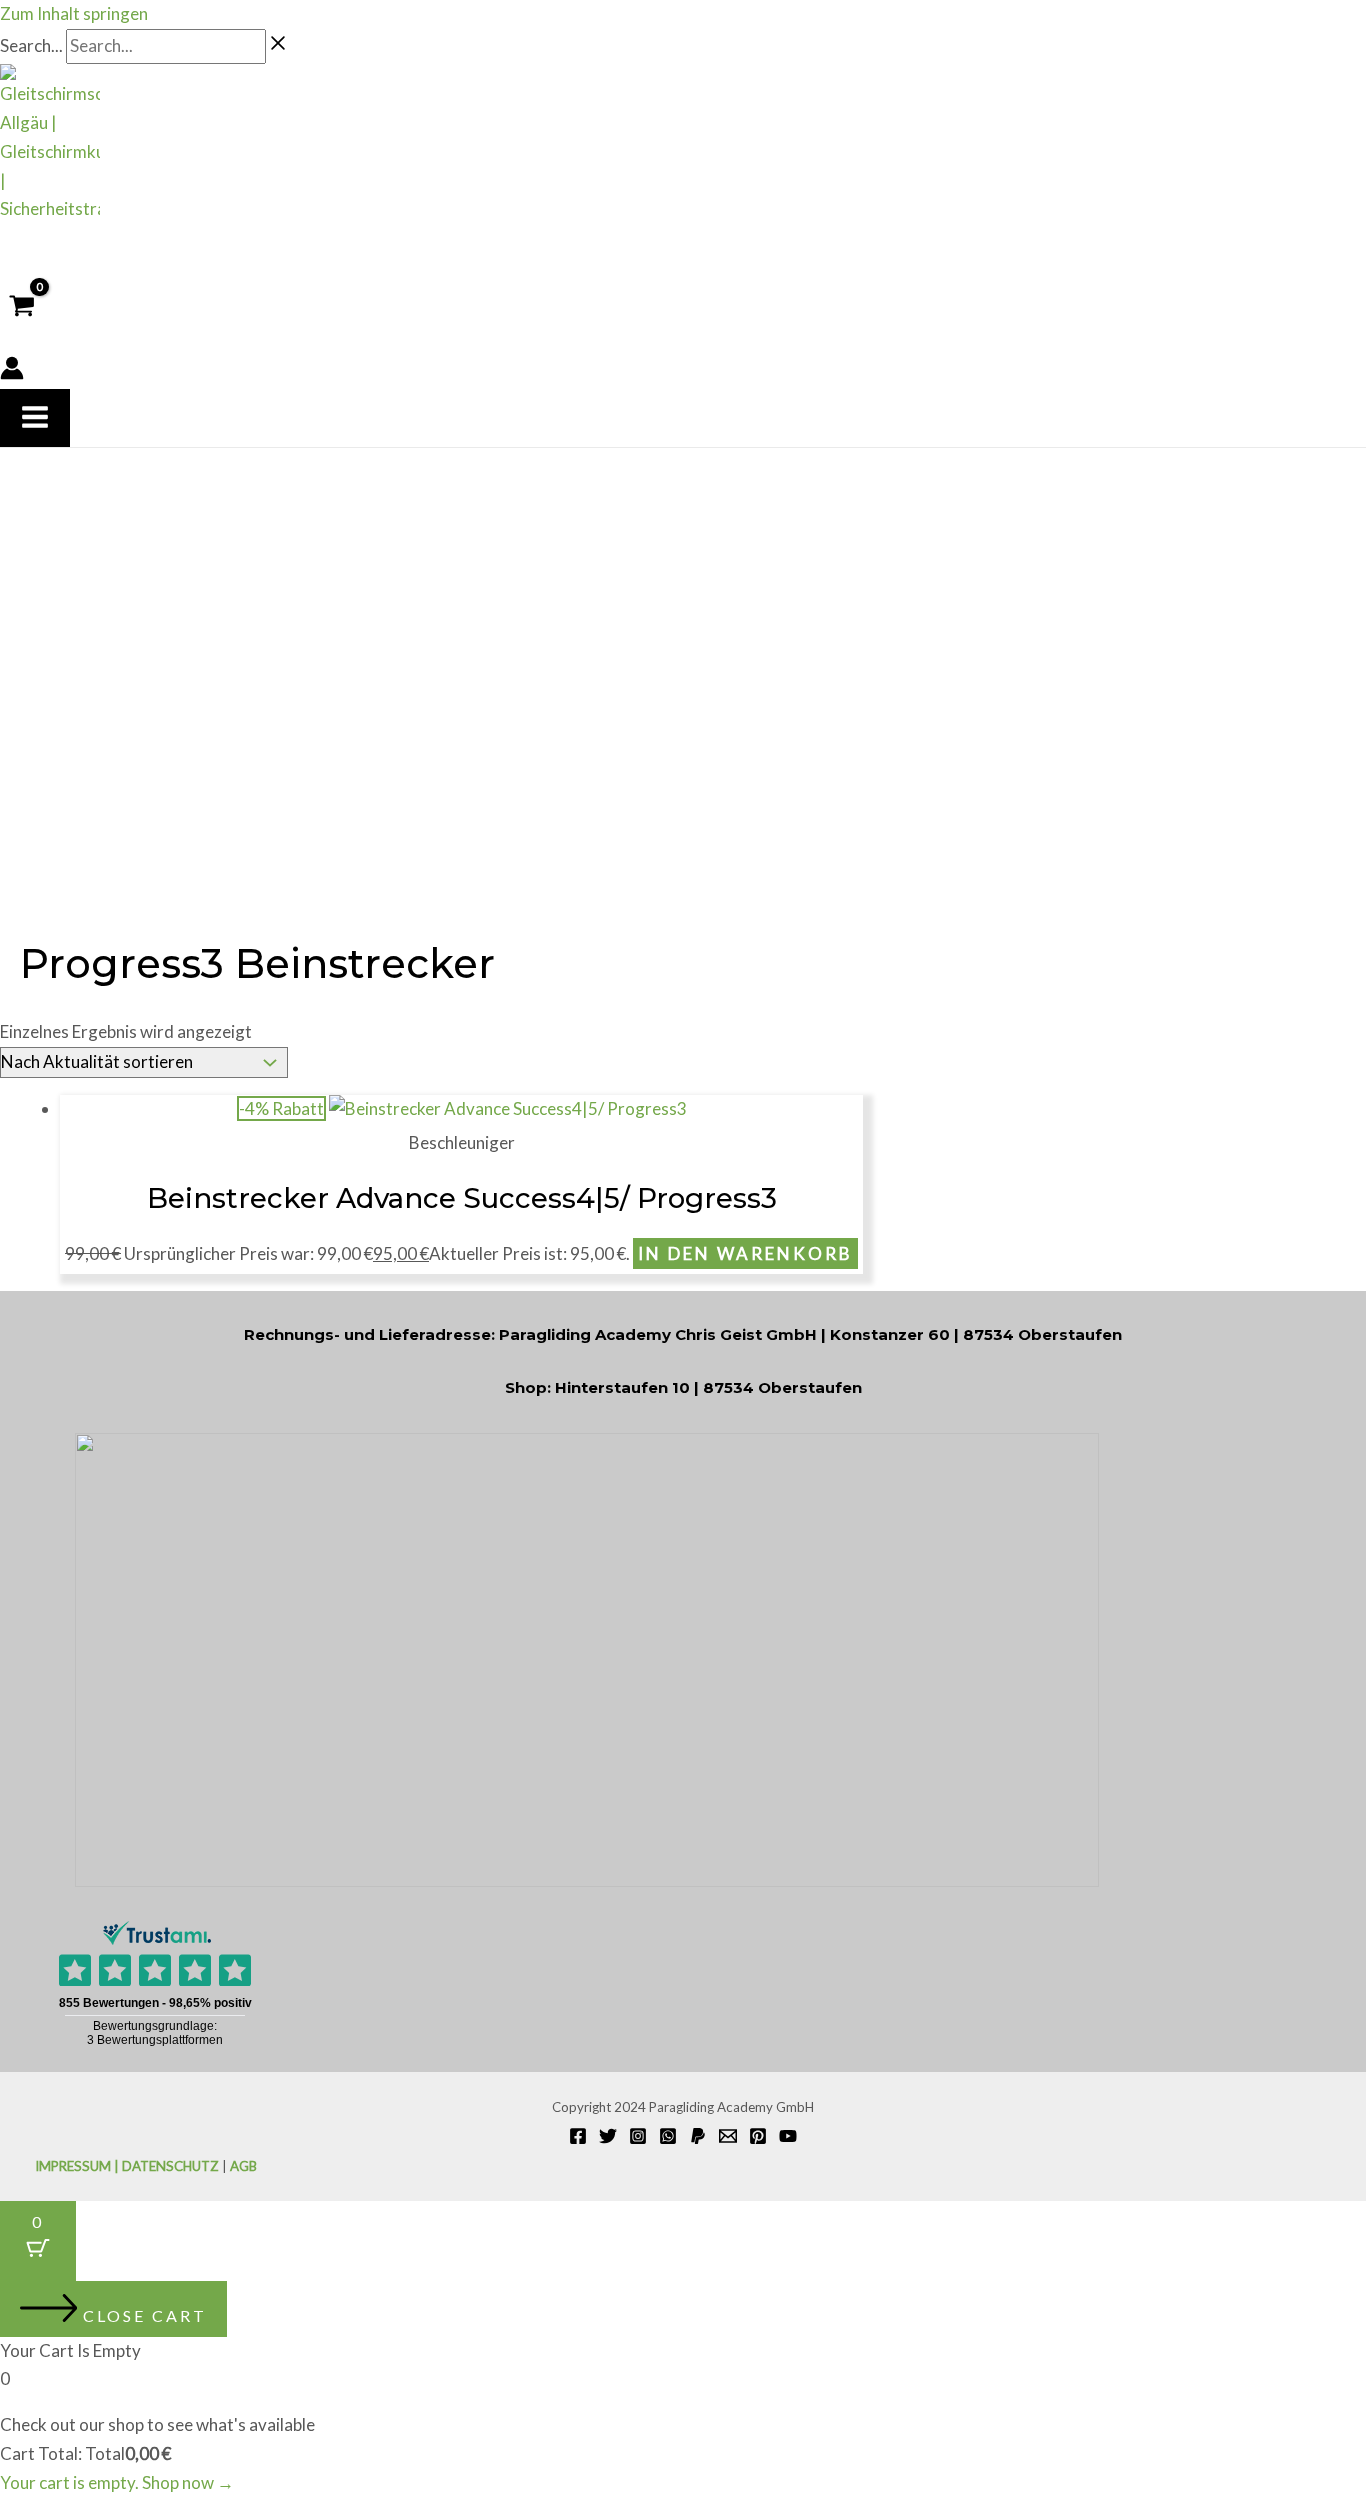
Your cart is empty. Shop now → (117, 2482)
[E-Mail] (728, 2138)
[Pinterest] (758, 2138)
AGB (243, 2166)
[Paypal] (698, 2138)
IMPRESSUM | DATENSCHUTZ (127, 2166)
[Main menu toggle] (35, 418)
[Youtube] (788, 2138)
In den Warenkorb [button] (745, 1253)
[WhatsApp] (668, 2138)
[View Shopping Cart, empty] (22, 306)
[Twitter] (608, 2138)
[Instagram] (638, 2138)
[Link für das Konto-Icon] (12, 372)
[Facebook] (578, 2138)
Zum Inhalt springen (74, 13)
